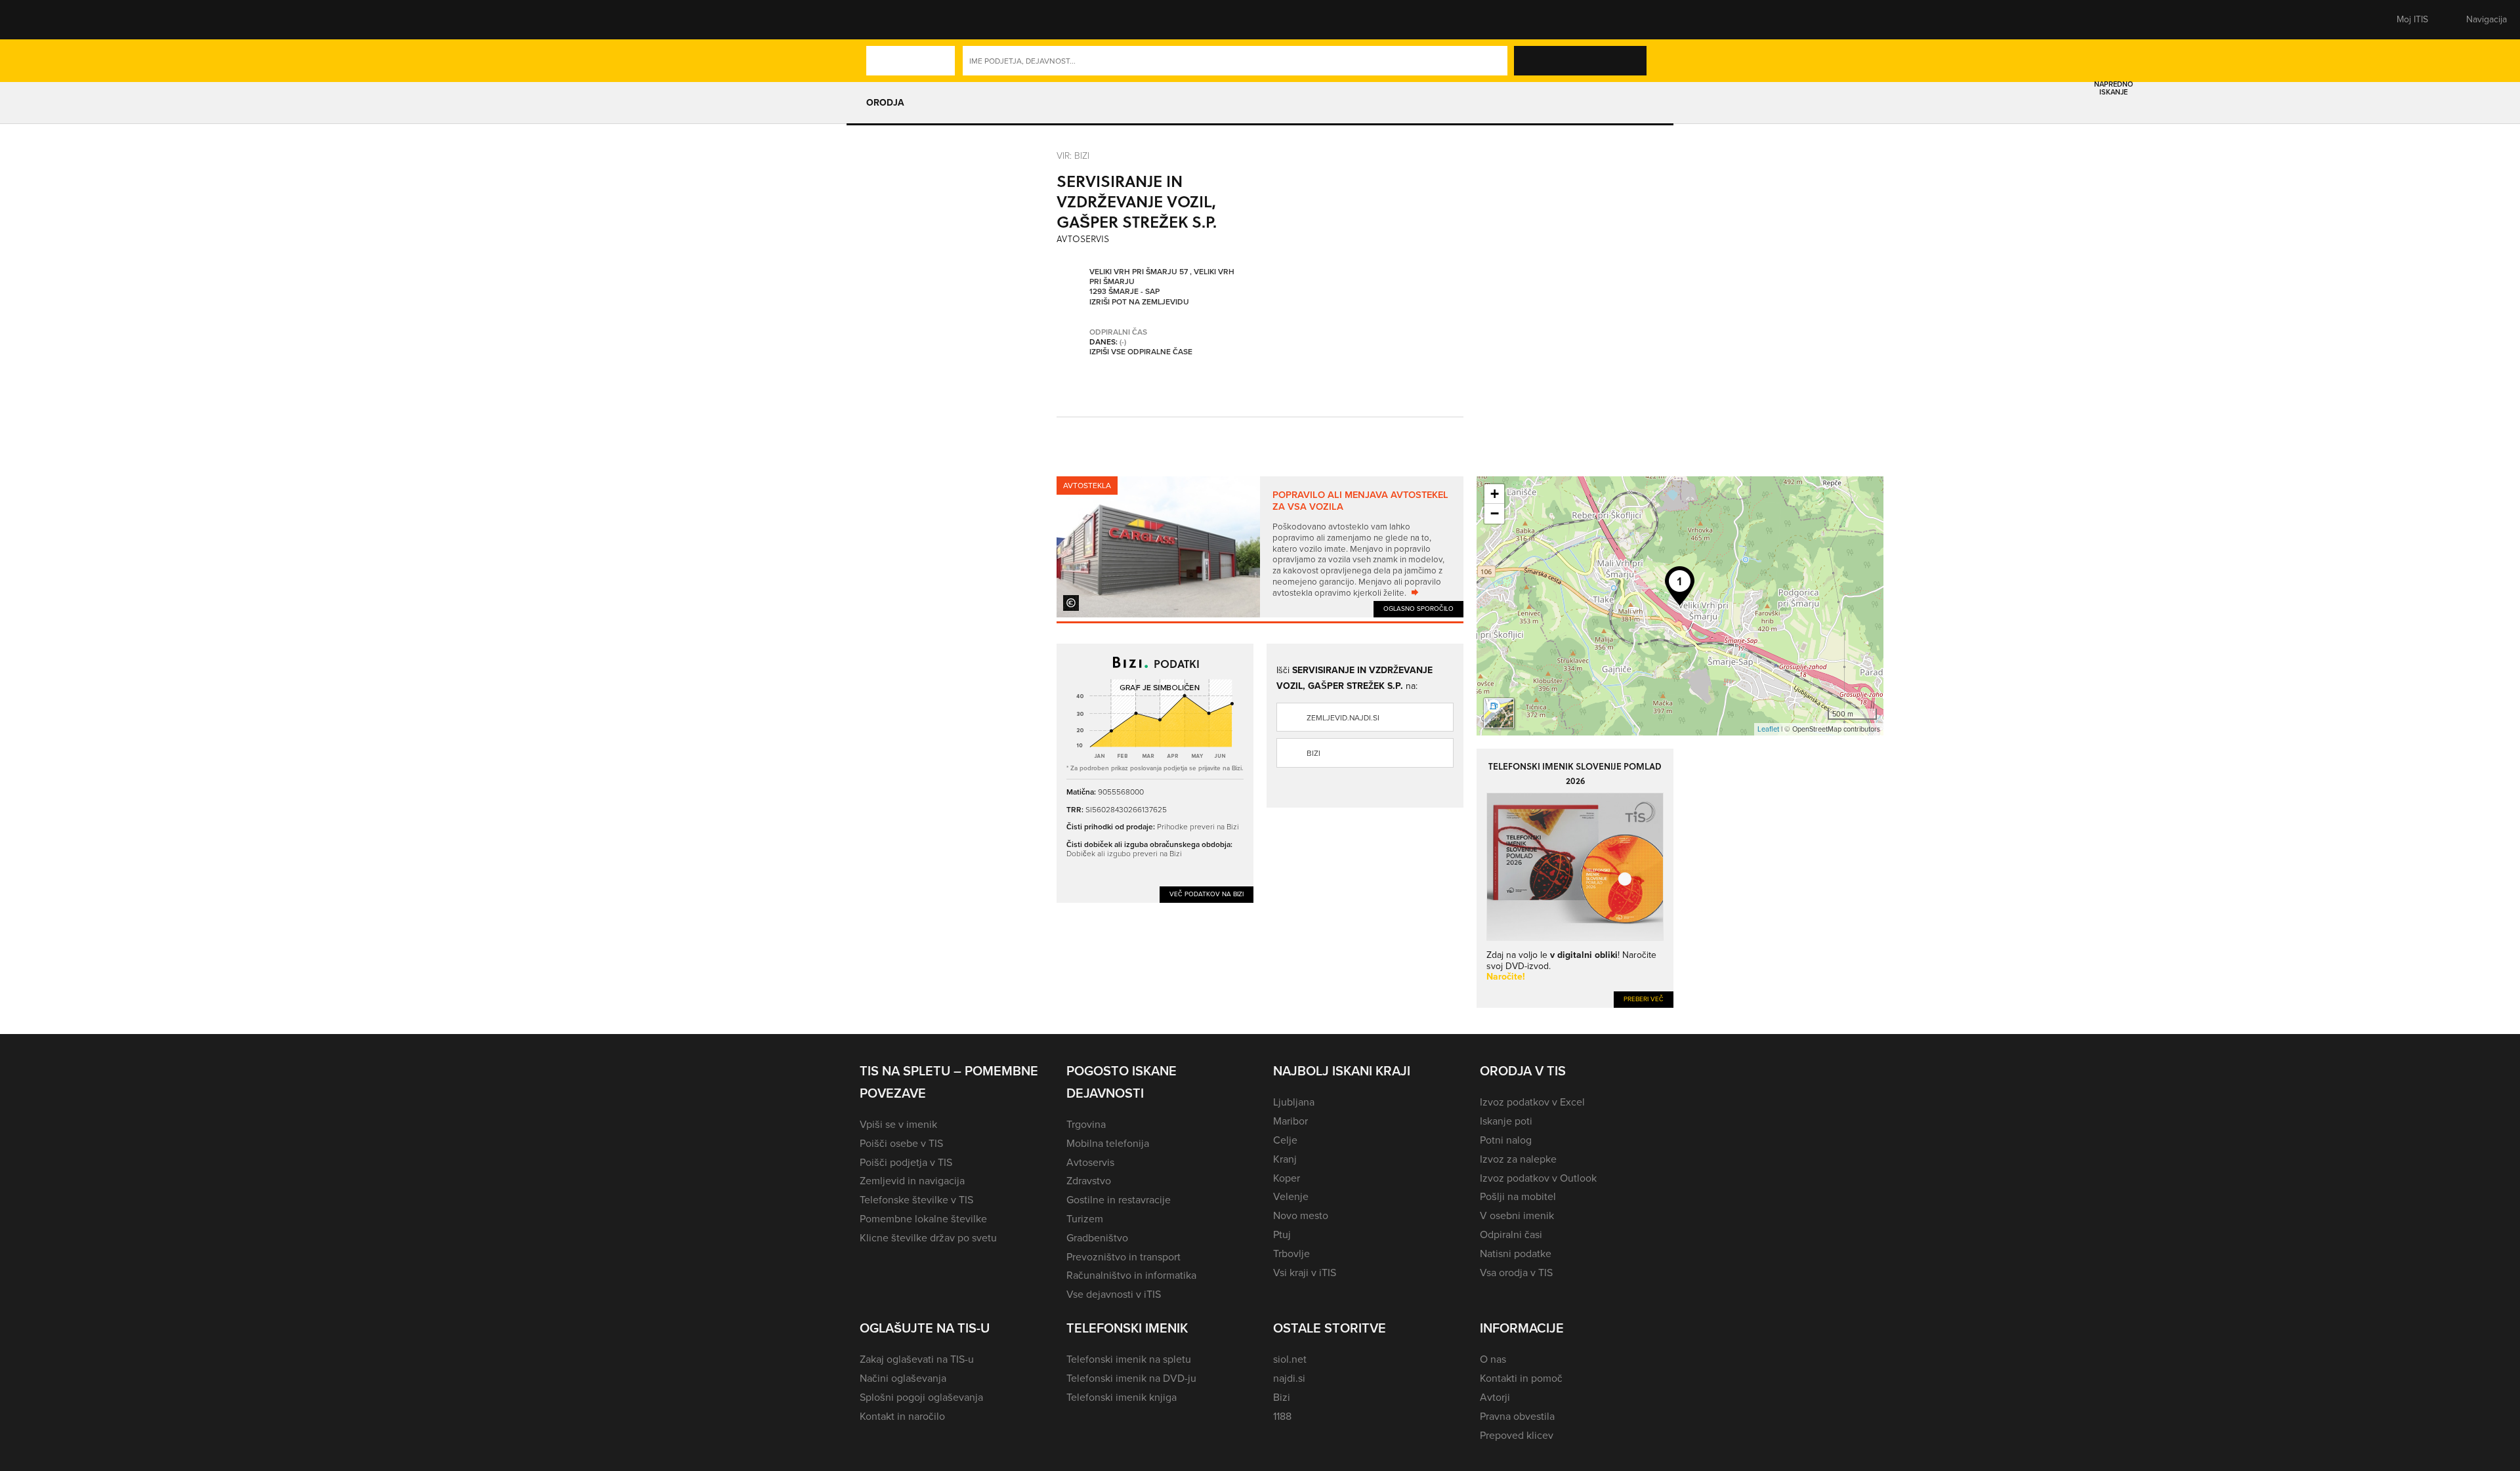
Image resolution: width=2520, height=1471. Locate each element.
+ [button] (1495, 494)
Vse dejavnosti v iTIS (1114, 1294)
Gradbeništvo (1097, 1238)
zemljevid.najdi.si (1343, 718)
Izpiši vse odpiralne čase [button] (1141, 352)
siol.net (1290, 1359)
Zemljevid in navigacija (912, 1181)
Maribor (1291, 1121)
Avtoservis (1090, 1162)
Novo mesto (1301, 1215)
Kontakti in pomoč (1521, 1378)
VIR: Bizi (1073, 155)
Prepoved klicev (1517, 1435)
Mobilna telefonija (1108, 1143)
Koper (1287, 1178)
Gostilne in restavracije (1119, 1200)
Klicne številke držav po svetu (928, 1238)
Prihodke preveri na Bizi (1198, 826)
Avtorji (1495, 1397)
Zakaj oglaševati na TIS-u (917, 1359)
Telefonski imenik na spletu (1129, 1359)
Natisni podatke (1516, 1253)
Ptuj (1282, 1234)
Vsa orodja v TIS (1516, 1273)
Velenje (1291, 1196)
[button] (883, 20)
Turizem (1085, 1219)
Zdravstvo (1089, 1181)
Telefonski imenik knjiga (1122, 1397)
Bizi (1313, 753)
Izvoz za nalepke (1518, 1159)
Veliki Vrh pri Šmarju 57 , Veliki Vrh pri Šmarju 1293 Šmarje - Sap (1162, 282)
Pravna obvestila (1517, 1416)
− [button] (1495, 513)
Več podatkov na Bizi (1207, 894)
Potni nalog (1506, 1140)
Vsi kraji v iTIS (1305, 1273)
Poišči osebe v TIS (901, 1143)
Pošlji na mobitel (1518, 1196)
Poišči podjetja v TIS (906, 1162)
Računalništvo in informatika (1131, 1275)
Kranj (1285, 1159)
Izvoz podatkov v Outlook (1538, 1178)
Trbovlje (1291, 1253)
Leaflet (1768, 729)
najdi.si (1289, 1378)
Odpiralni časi (1511, 1234)
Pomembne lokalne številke (923, 1219)
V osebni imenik (1517, 1215)
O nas (1493, 1359)
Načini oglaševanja (903, 1378)
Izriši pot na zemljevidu (1139, 302)
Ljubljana (1294, 1102)
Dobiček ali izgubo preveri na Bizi (1124, 853)
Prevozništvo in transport (1123, 1257)
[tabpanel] (1260, 547)
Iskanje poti (1506, 1121)
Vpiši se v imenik (898, 1124)
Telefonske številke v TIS (916, 1200)
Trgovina (1086, 1124)
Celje (1285, 1140)
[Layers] (1499, 713)
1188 (1282, 1416)
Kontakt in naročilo (902, 1416)
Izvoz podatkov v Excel (1532, 1102)
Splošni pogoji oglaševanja (921, 1397)
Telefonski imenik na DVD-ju (1131, 1378)
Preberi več (1644, 999)
